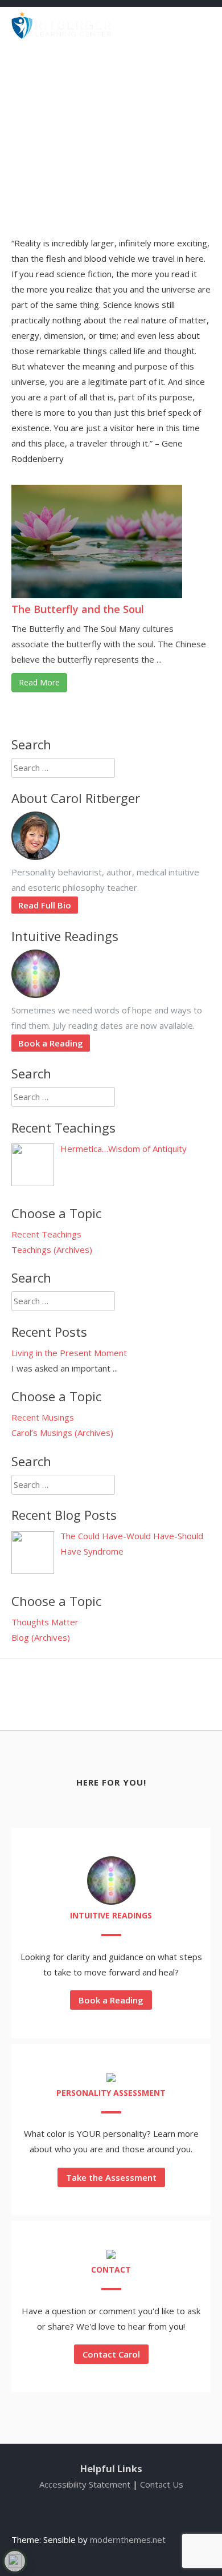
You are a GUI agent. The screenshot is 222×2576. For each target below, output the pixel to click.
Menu (191, 24)
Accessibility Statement (85, 2484)
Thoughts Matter (45, 1622)
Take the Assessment (111, 2177)
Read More (39, 682)
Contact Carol (111, 2354)
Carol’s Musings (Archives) (62, 1433)
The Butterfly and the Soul (78, 609)
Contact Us (162, 2484)
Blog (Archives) (41, 1637)
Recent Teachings (46, 1234)
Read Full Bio (45, 905)
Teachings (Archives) (52, 1250)
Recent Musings (43, 1417)
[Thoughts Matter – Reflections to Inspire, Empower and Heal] (61, 35)
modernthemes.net (128, 2540)
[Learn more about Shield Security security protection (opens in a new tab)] (15, 2561)
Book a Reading (51, 1043)
